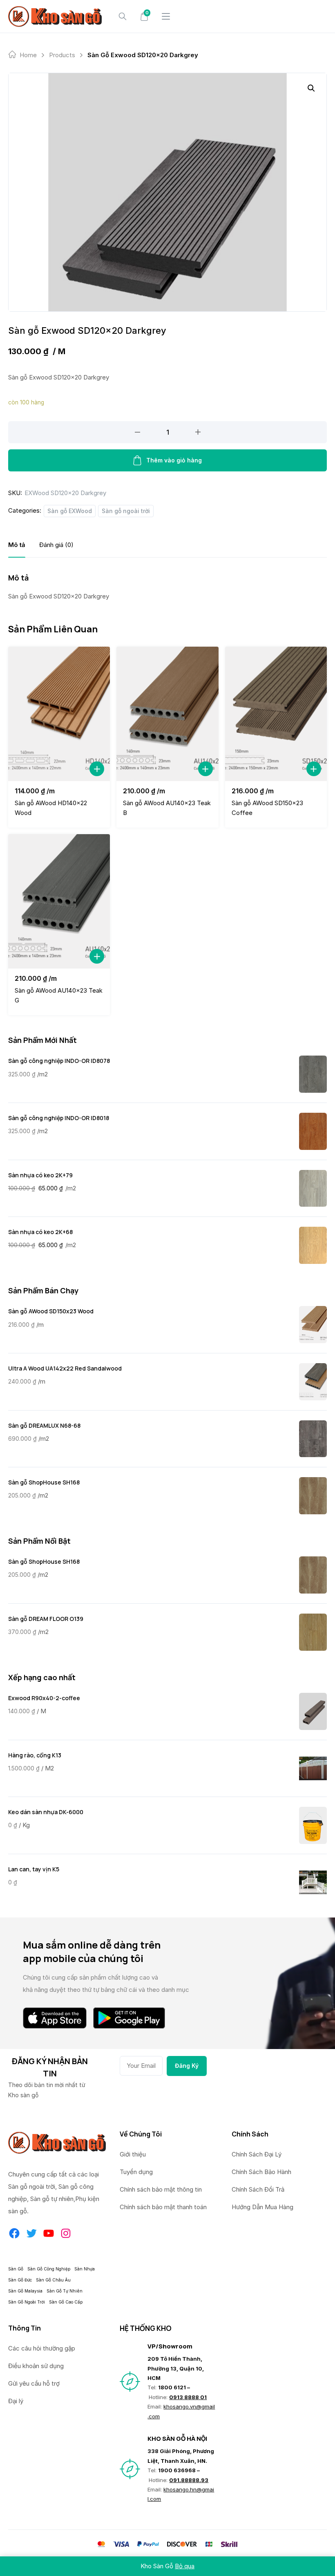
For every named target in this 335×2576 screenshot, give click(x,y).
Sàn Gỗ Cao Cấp (66, 2302)
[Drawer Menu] (166, 16)
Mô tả (17, 545)
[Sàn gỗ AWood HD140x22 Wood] (59, 714)
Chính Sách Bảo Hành (261, 2172)
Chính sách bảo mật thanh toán (163, 2207)
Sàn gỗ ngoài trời (126, 511)
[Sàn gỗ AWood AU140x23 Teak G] (59, 901)
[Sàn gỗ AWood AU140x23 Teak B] (167, 714)
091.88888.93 (189, 2480)
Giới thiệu (133, 2154)
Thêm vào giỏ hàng (174, 460)
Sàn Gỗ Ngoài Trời (27, 2302)
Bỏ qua (185, 2566)
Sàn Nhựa (85, 2269)
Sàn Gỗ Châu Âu (53, 2280)
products (62, 55)
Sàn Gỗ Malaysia (25, 2291)
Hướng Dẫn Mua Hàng (262, 2207)
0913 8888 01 (188, 2397)
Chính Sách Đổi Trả (258, 2189)
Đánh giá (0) (56, 545)
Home (28, 55)
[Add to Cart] (97, 769)
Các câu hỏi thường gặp (42, 2348)
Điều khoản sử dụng (36, 2366)
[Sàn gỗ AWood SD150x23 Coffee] (276, 714)
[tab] (17, 545)
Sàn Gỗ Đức (20, 2280)
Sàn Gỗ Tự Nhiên (65, 2291)
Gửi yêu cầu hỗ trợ (34, 2383)
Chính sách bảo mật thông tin (161, 2189)
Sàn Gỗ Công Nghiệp (49, 2269)
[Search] (123, 16)
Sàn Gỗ (16, 2269)
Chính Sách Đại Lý (257, 2154)
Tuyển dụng (136, 2172)
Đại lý (16, 2401)
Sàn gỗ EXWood (70, 511)
